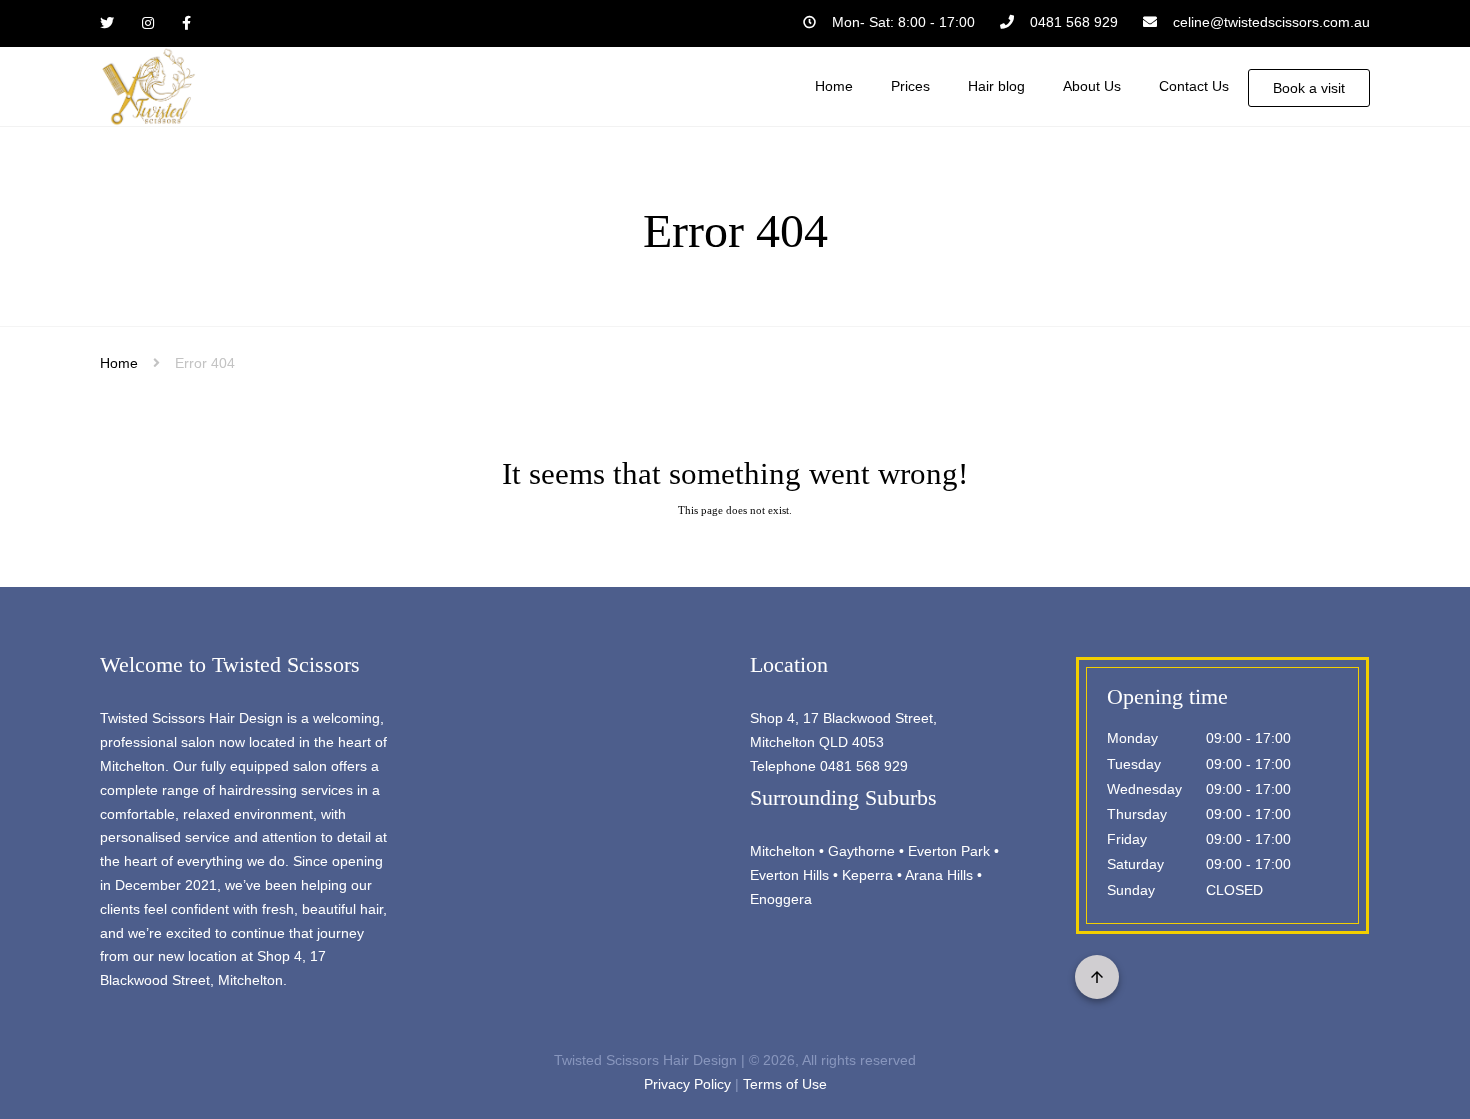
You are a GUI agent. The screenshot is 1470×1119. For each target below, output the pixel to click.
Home (119, 363)
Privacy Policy (687, 1084)
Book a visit (1309, 88)
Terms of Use (785, 1084)
